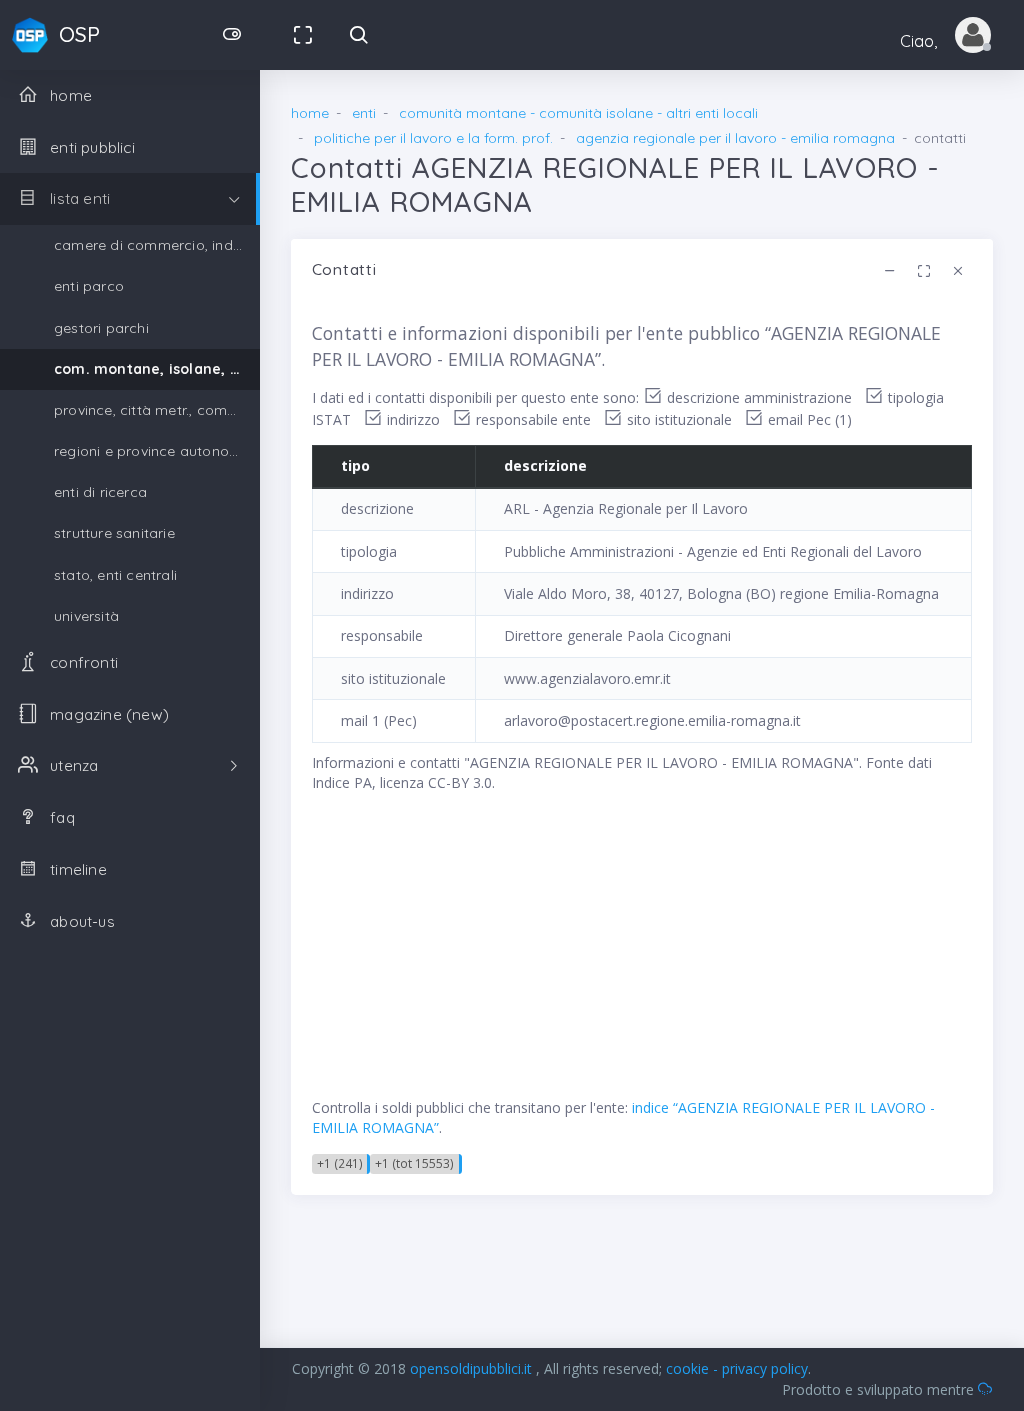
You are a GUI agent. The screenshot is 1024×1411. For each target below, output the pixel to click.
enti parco (89, 286)
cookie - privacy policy (737, 1368)
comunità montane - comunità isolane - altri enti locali (578, 113)
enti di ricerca (100, 492)
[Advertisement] (642, 958)
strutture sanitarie (114, 533)
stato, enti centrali (115, 575)
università (86, 616)
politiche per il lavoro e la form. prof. (433, 138)
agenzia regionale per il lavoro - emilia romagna (735, 138)
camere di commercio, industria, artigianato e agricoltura (157, 245)
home (310, 113)
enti (364, 113)
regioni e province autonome (152, 451)
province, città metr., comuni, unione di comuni (157, 410)
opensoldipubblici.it (473, 1368)
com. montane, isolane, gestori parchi (157, 369)
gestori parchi (101, 328)
